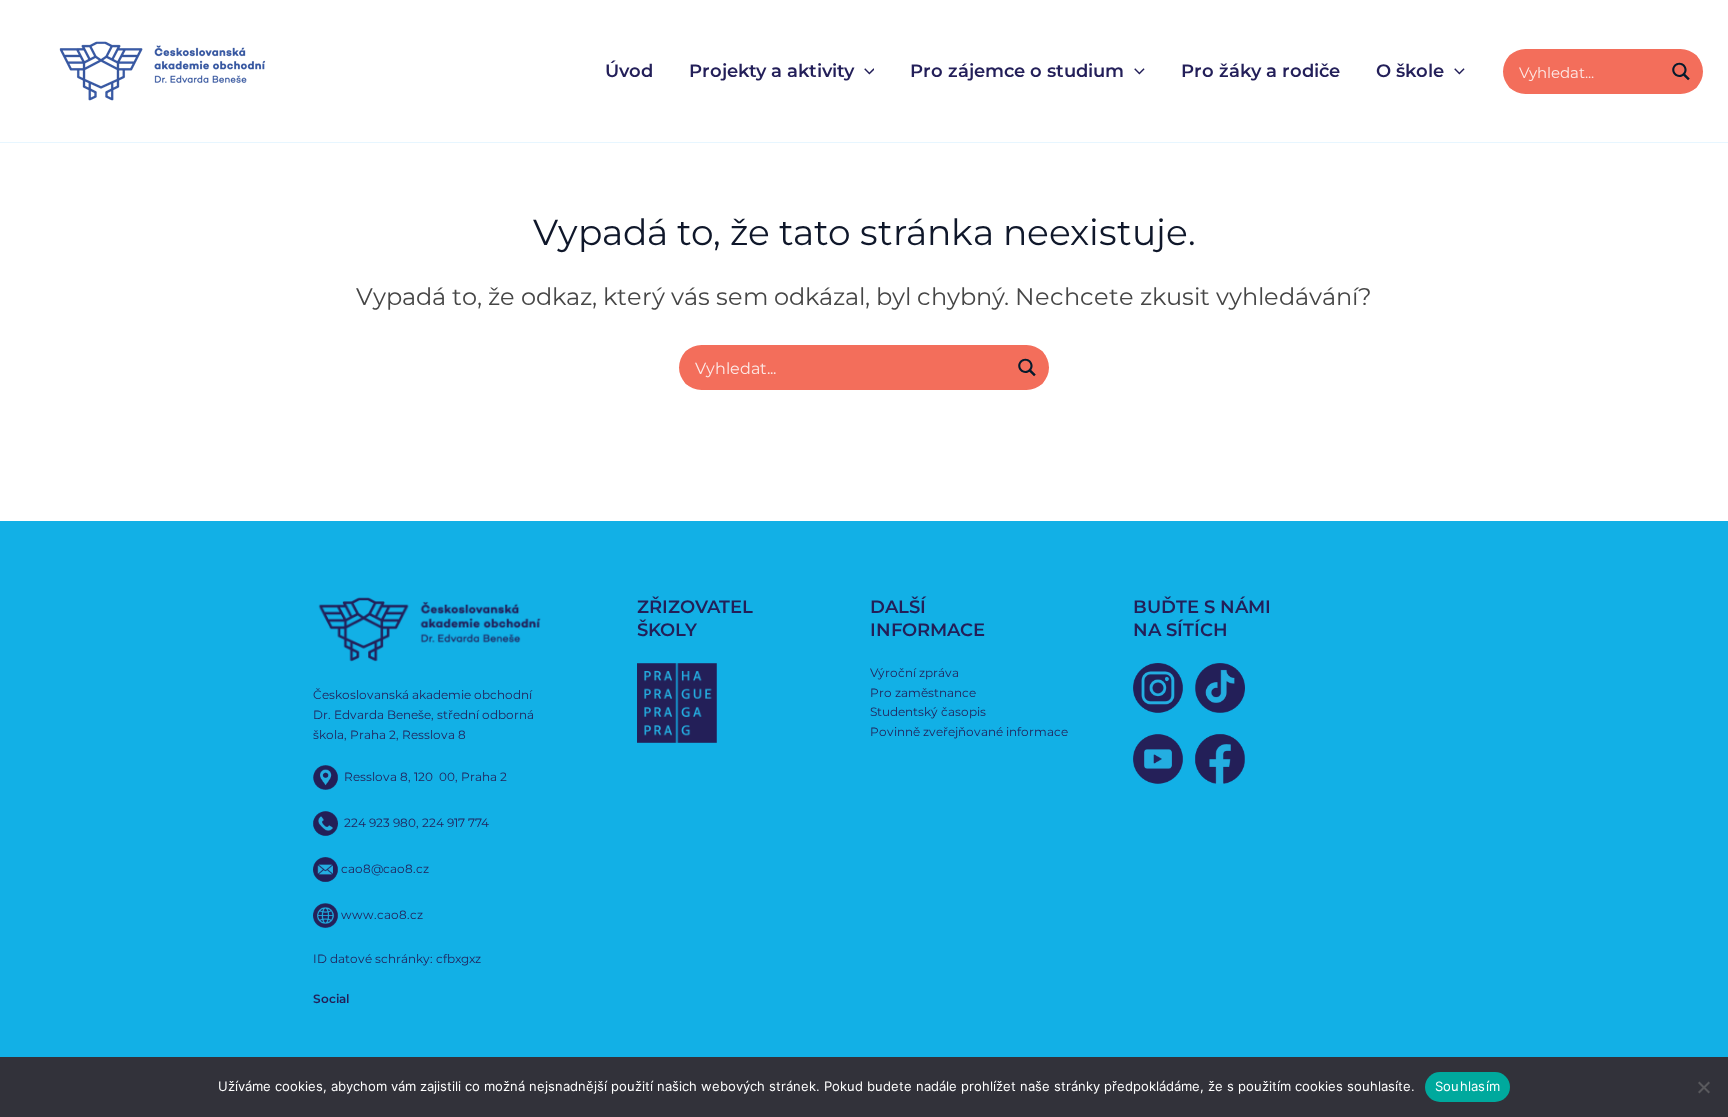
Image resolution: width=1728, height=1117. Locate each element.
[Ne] (1703, 1087)
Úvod (629, 71)
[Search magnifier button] (1680, 71)
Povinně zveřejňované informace (969, 731)
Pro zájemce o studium (1017, 71)
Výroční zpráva (914, 672)
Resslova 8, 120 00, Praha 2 (425, 776)
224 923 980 (380, 822)
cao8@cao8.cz (385, 868)
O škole (1410, 71)
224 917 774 (455, 822)
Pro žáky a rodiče (1260, 71)
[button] (864, 71)
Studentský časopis (928, 711)
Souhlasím (1467, 1086)
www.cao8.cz (382, 914)
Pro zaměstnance (923, 692)
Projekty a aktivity (771, 71)
